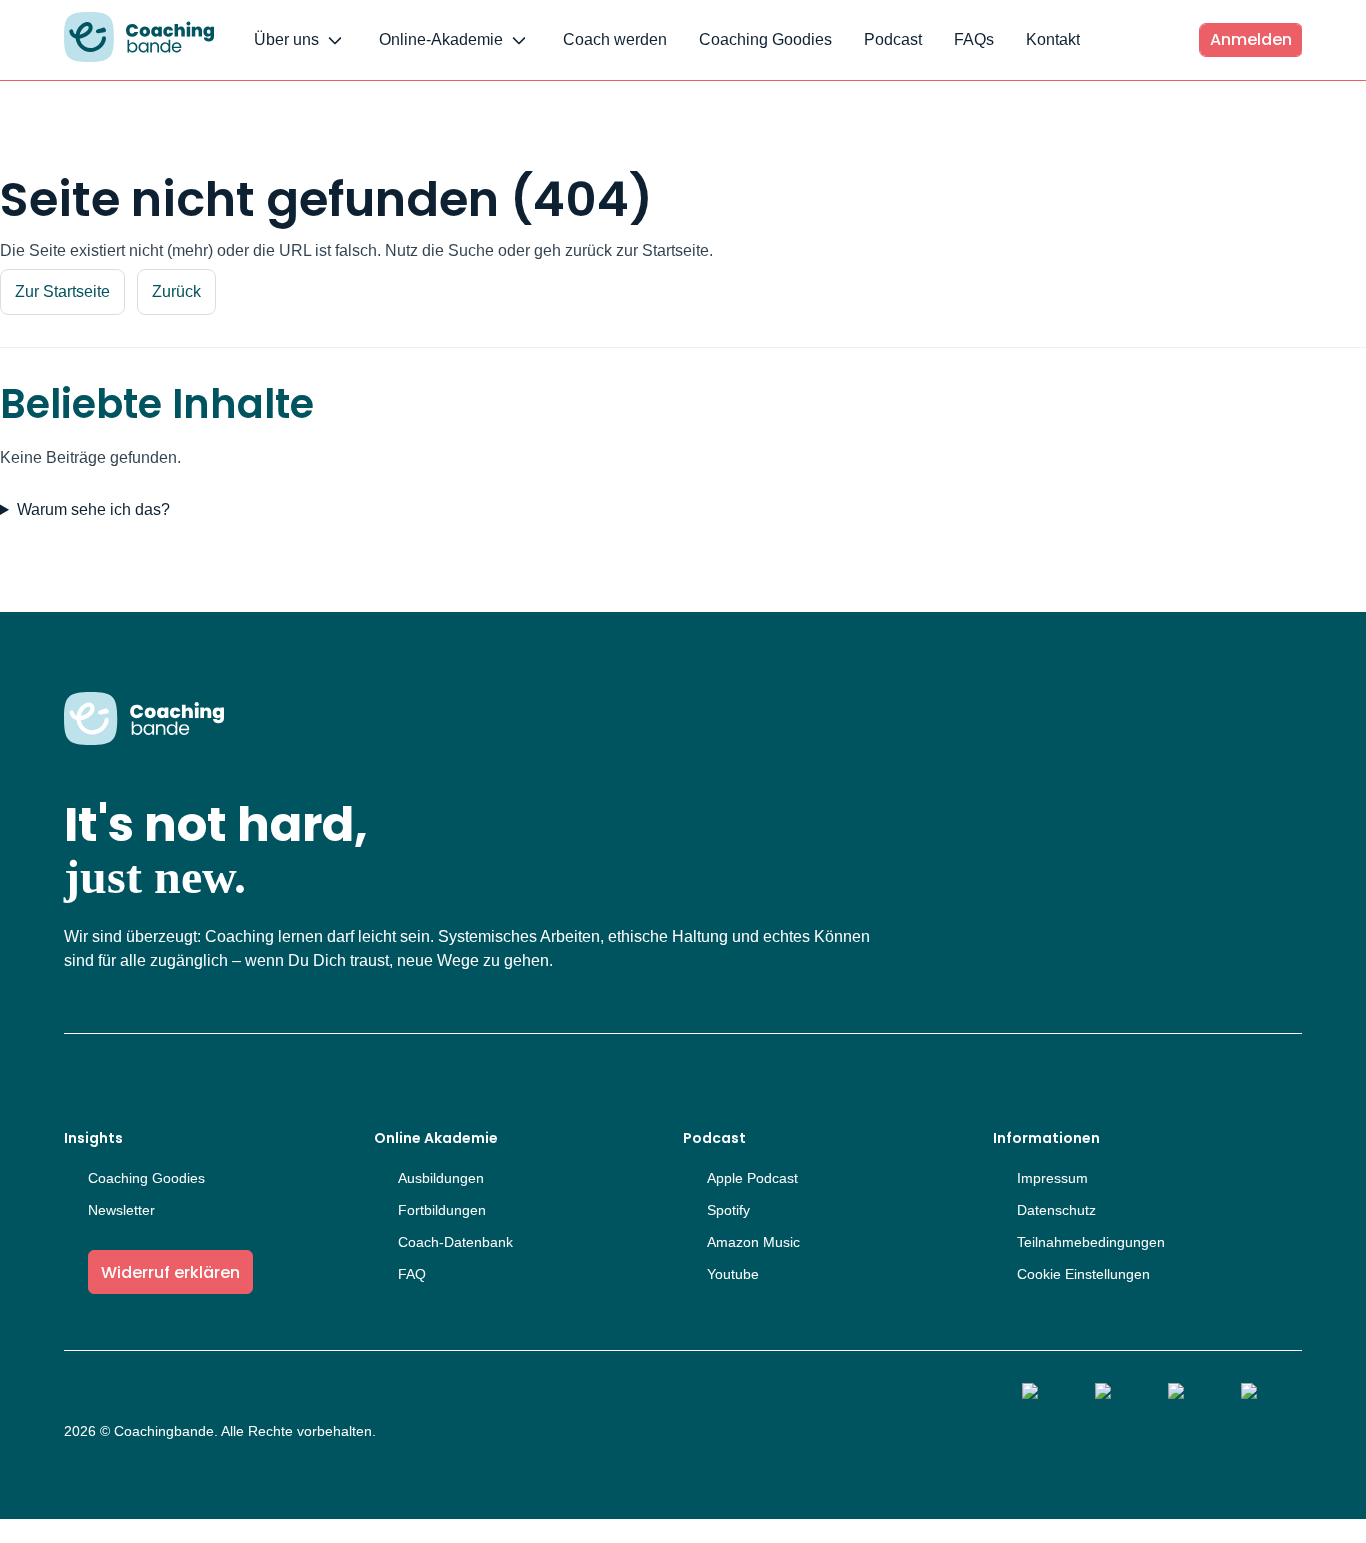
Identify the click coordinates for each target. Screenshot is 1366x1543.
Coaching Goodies (765, 39)
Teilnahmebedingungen (1091, 1242)
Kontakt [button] (1053, 39)
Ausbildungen (441, 1178)
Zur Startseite (62, 291)
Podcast (893, 39)
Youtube (733, 1274)
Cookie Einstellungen (1083, 1274)
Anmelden (1251, 39)
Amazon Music (753, 1242)
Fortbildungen (442, 1210)
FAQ (412, 1274)
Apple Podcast (752, 1178)
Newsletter (121, 1210)
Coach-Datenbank (455, 1242)
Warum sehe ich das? (93, 509)
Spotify (728, 1210)
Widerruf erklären (170, 1272)
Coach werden (615, 39)
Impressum (1052, 1178)
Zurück (176, 291)
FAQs (974, 39)
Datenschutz (1056, 1210)
